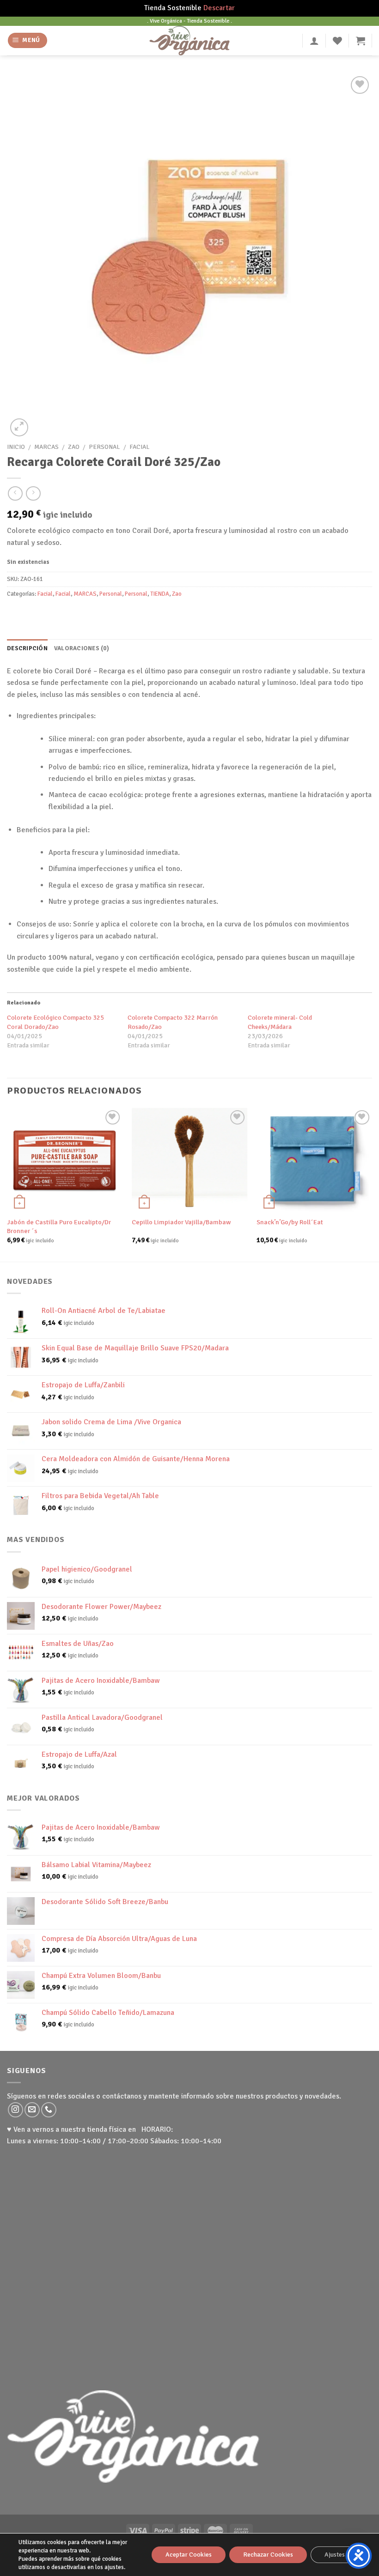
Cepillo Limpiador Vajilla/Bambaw (181, 1222)
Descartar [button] (219, 8)
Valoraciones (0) (82, 648)
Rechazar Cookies (268, 2555)
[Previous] (7, 1184)
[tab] (27, 648)
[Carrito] (361, 41)
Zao (74, 447)
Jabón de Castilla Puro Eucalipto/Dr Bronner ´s (59, 1226)
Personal (104, 447)
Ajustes (335, 2555)
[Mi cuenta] (314, 41)
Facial (139, 447)
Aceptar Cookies (189, 2555)
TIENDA (160, 594)
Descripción (27, 648)
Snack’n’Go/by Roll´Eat (290, 1222)
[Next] (372, 1184)
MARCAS (46, 447)
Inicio (16, 447)
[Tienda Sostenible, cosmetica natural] (190, 41)
